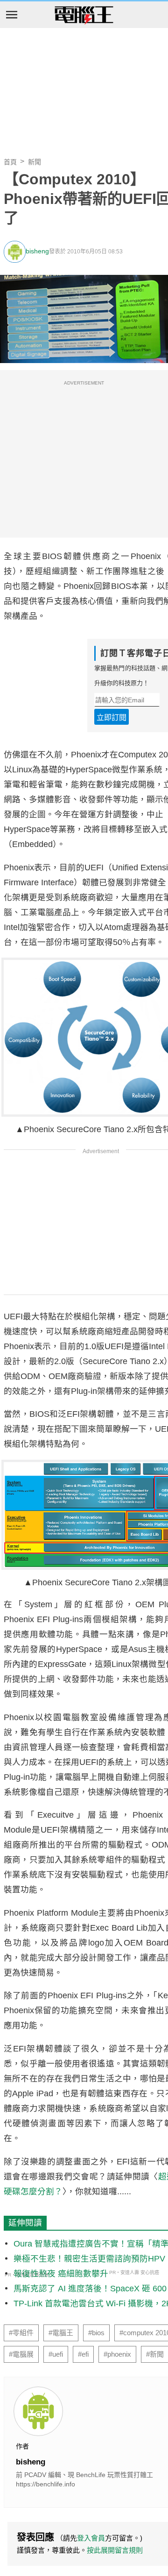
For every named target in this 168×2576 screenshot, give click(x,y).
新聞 (35, 162)
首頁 (10, 162)
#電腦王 (61, 2333)
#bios (96, 2333)
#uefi (56, 2354)
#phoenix (117, 2354)
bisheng (37, 251)
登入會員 (91, 2538)
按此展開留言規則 (115, 2550)
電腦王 (84, 15)
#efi (83, 2354)
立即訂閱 (112, 717)
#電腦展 (21, 2354)
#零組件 (21, 2333)
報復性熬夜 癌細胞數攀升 (61, 2274)
